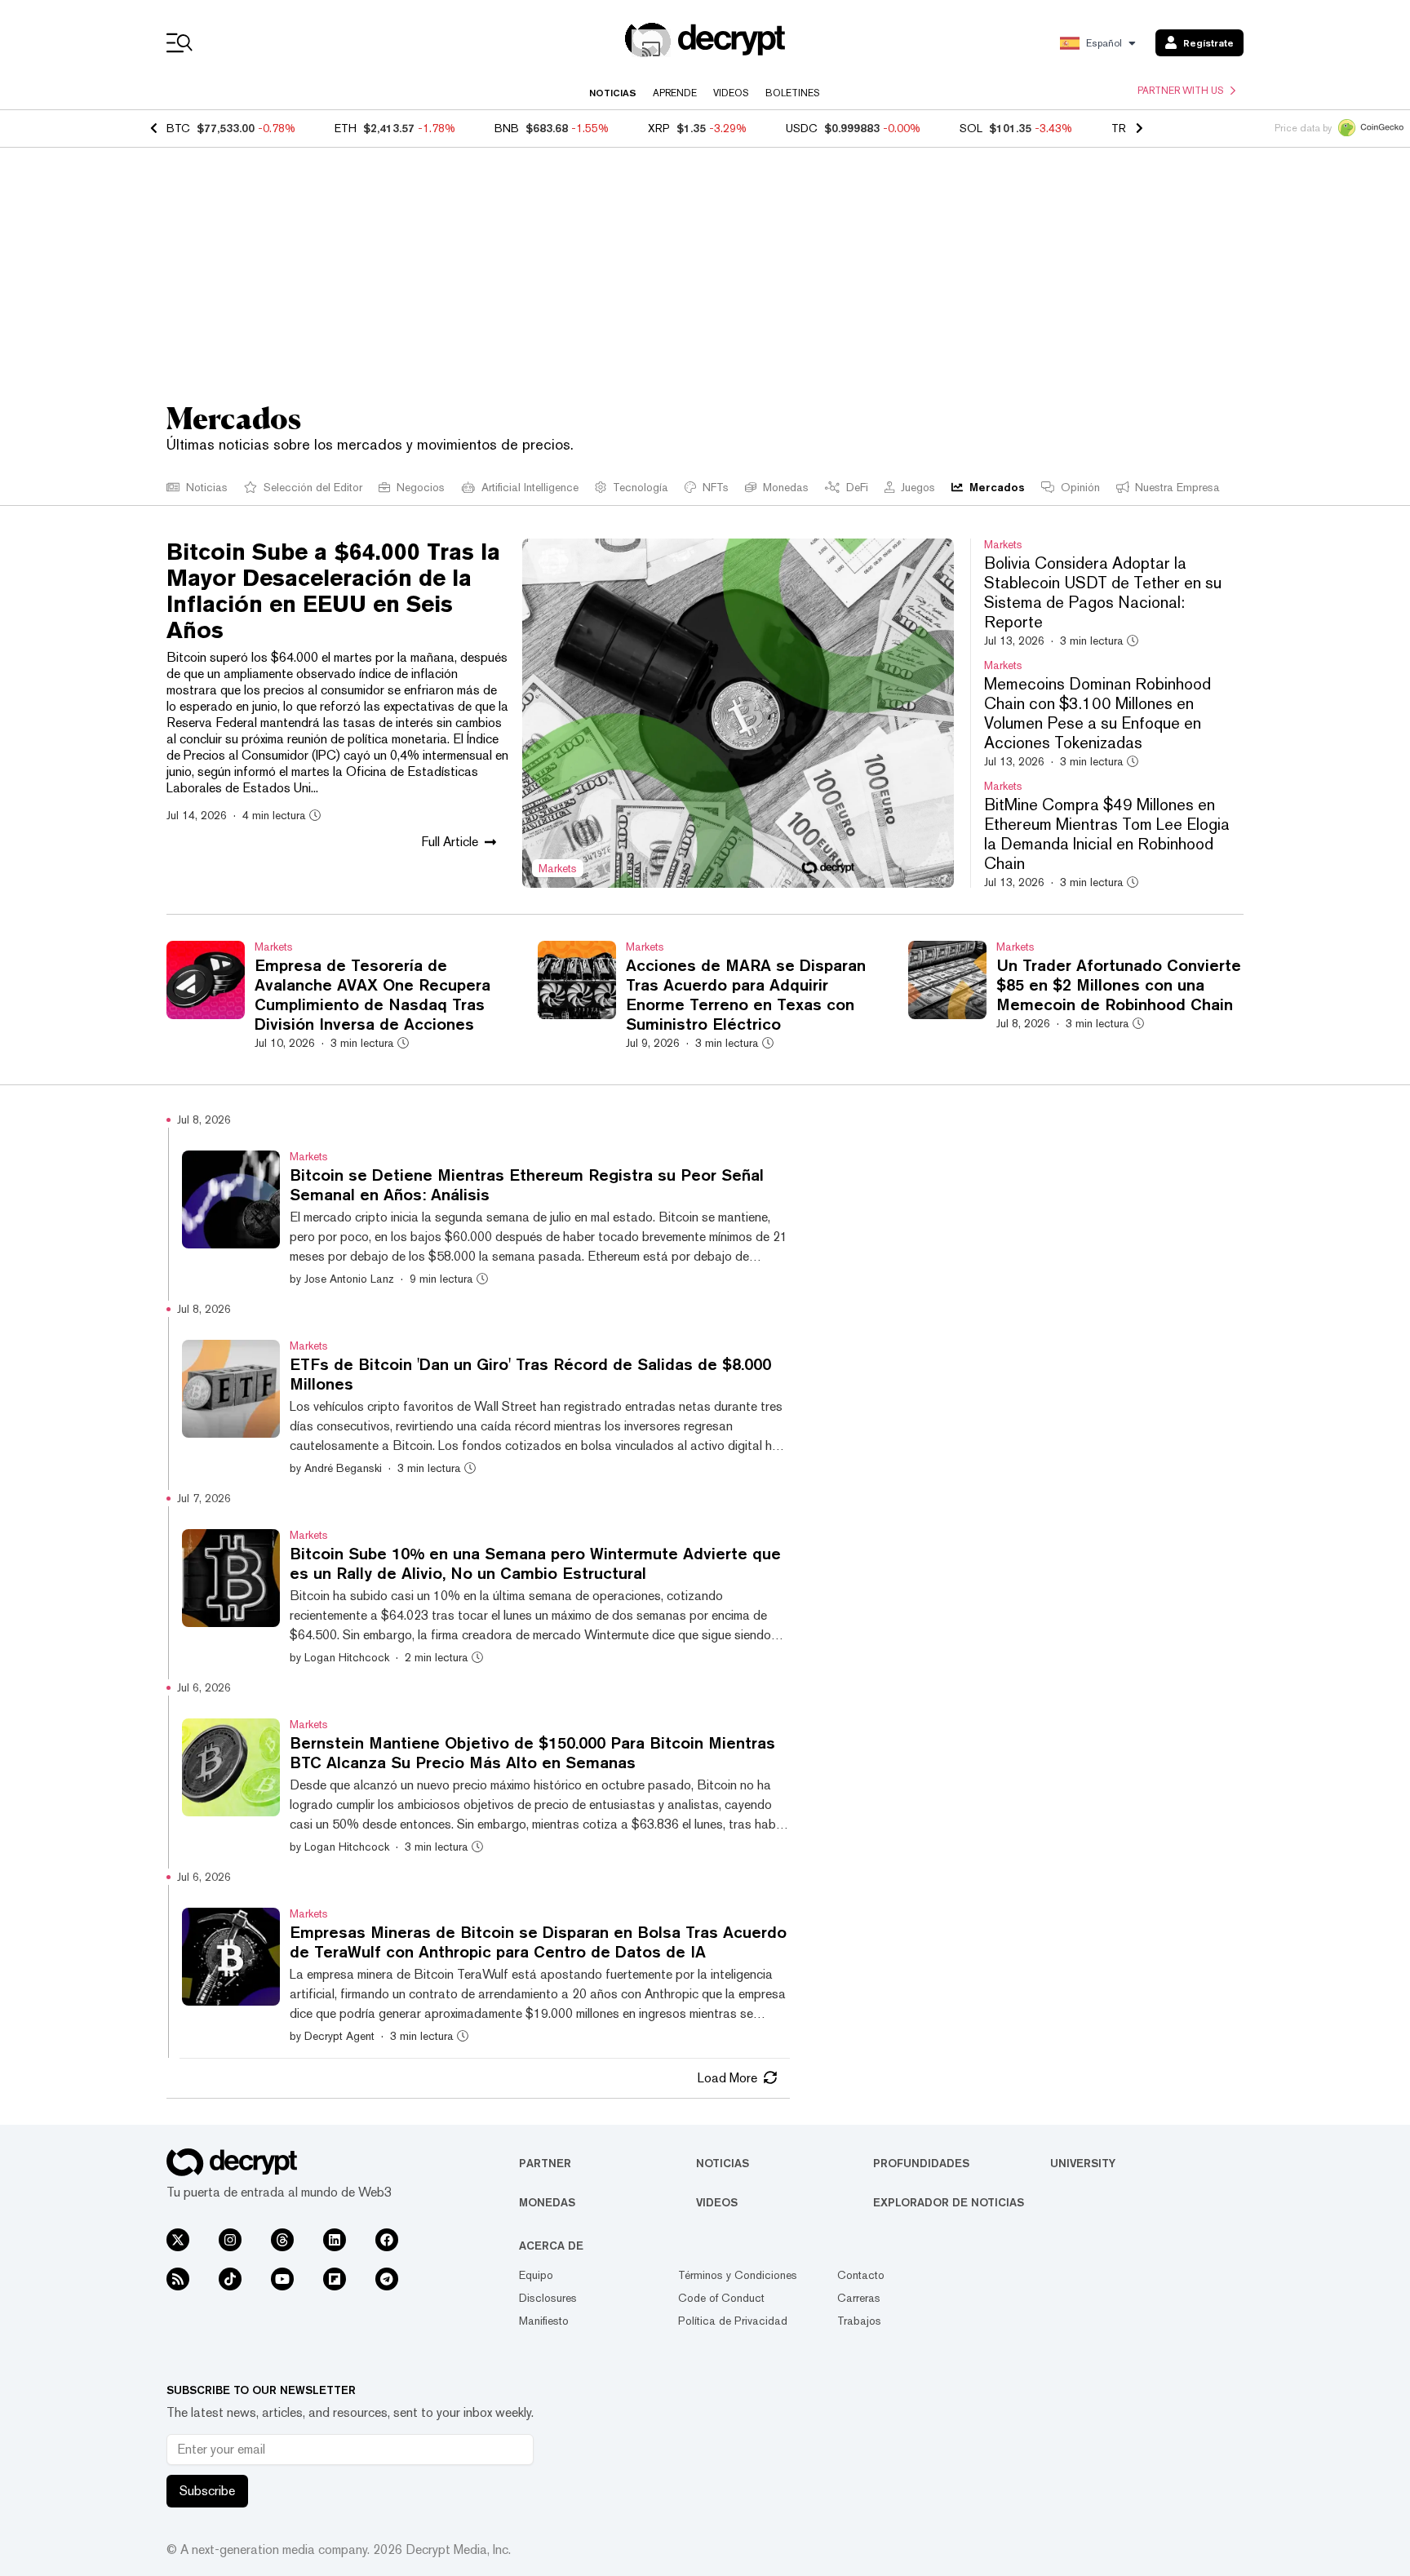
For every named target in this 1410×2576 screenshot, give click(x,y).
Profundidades (921, 2163)
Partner (545, 2163)
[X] (178, 2240)
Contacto (861, 2275)
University (1083, 2163)
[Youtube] (282, 2279)
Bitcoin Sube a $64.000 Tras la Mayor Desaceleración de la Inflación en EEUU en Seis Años (333, 591)
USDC (802, 128)
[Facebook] (387, 2240)
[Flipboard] (335, 2279)
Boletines (793, 93)
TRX (1122, 128)
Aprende (675, 93)
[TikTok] (230, 2279)
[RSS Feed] (178, 2279)
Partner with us (1181, 91)
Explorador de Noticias (949, 2202)
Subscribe (207, 2491)
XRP (659, 128)
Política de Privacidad (733, 2321)
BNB (507, 128)
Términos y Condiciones (738, 2275)
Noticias (613, 93)
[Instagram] (230, 2240)
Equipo (536, 2275)
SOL (971, 128)
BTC (178, 128)
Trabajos (859, 2321)
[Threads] (282, 2240)
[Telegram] (387, 2279)
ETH (346, 128)
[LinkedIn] (335, 2240)
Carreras (859, 2298)
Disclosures (548, 2298)
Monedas (547, 2202)
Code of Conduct (721, 2298)
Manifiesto (544, 2321)
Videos (731, 93)
